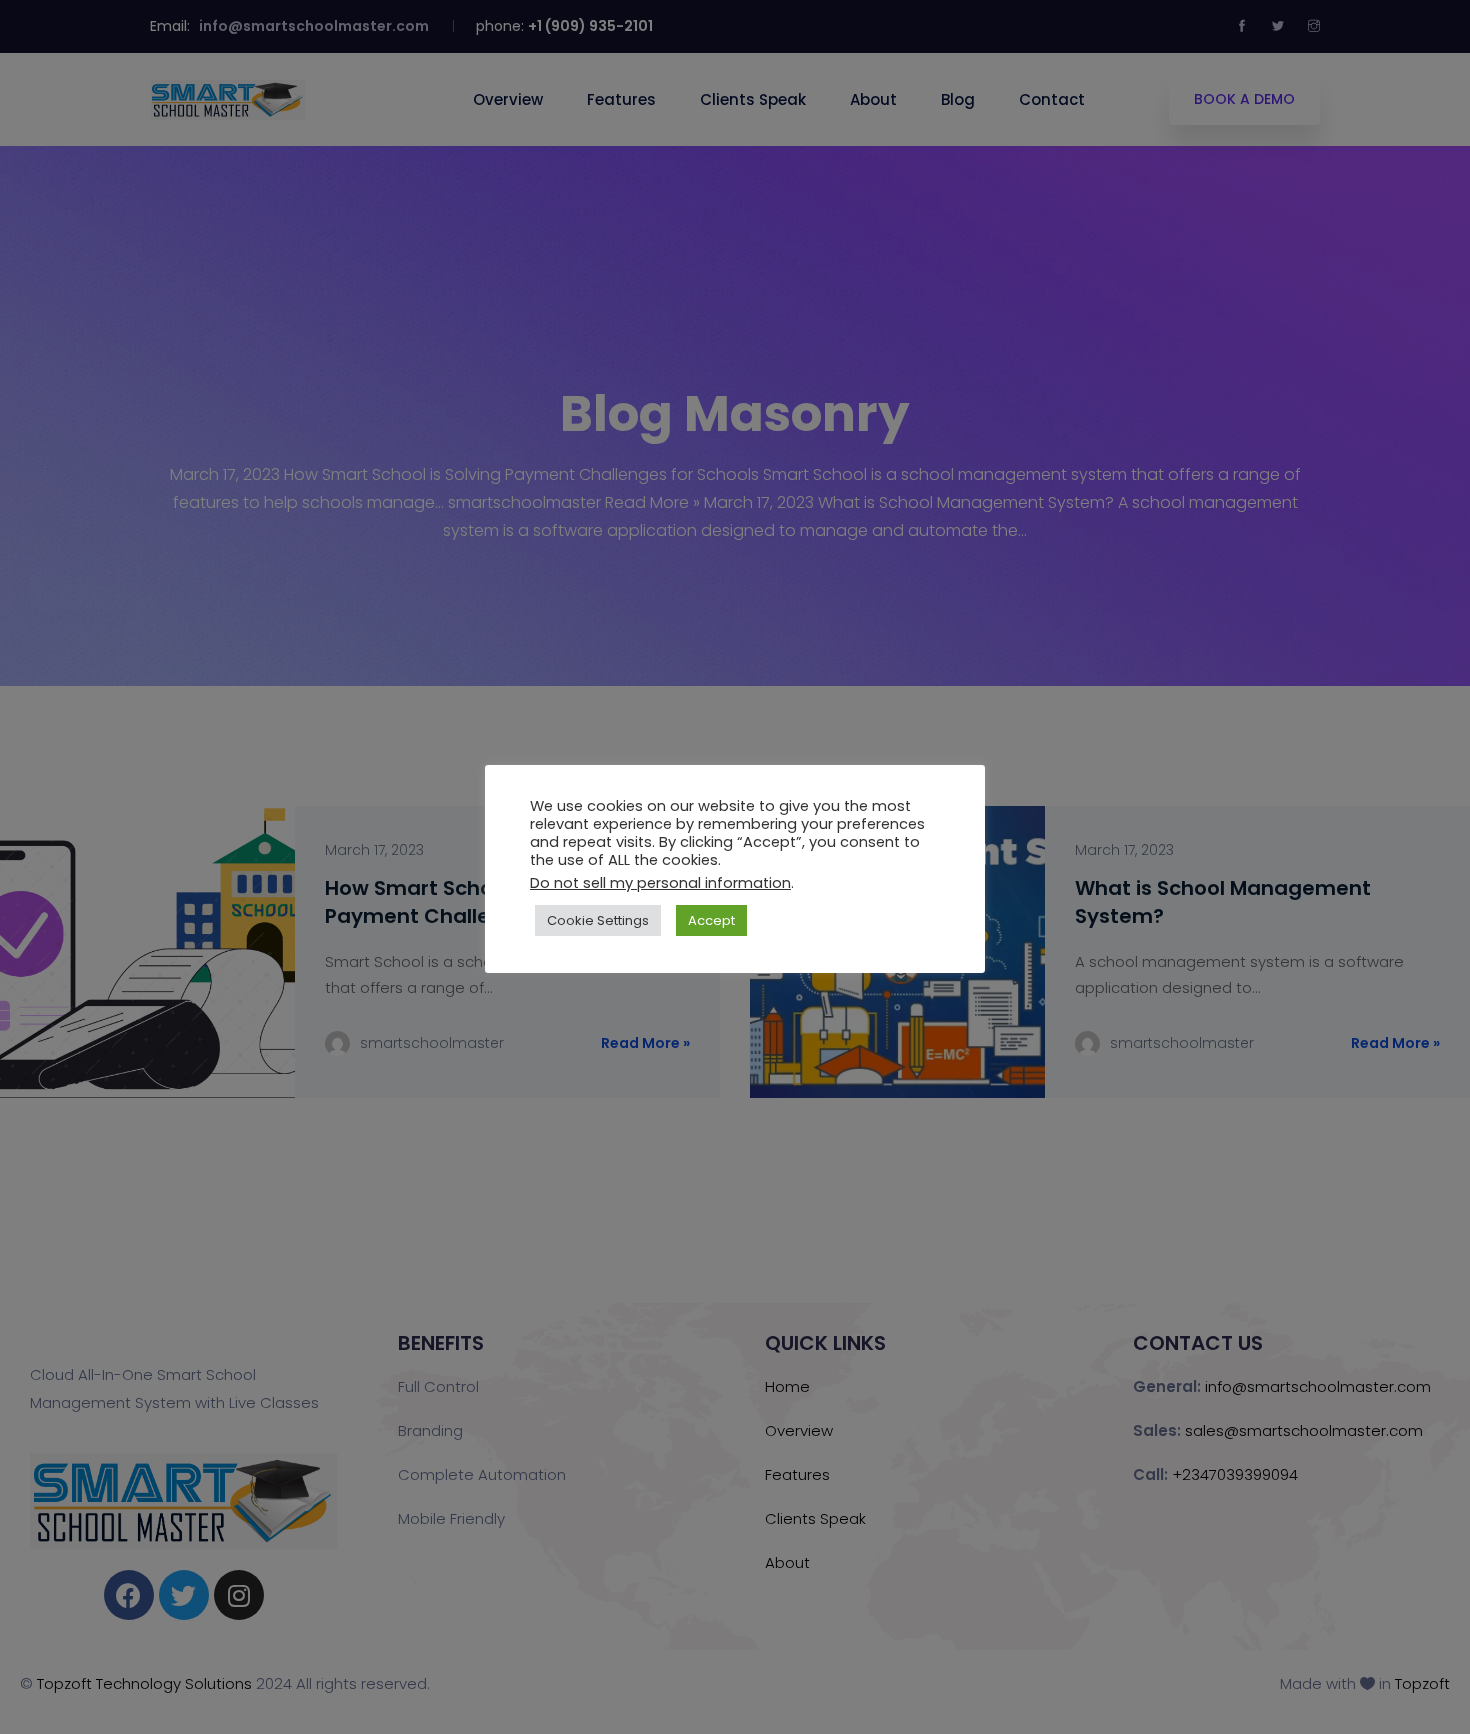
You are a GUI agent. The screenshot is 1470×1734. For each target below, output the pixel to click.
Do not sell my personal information (660, 883)
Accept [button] (711, 920)
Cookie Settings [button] (598, 920)
